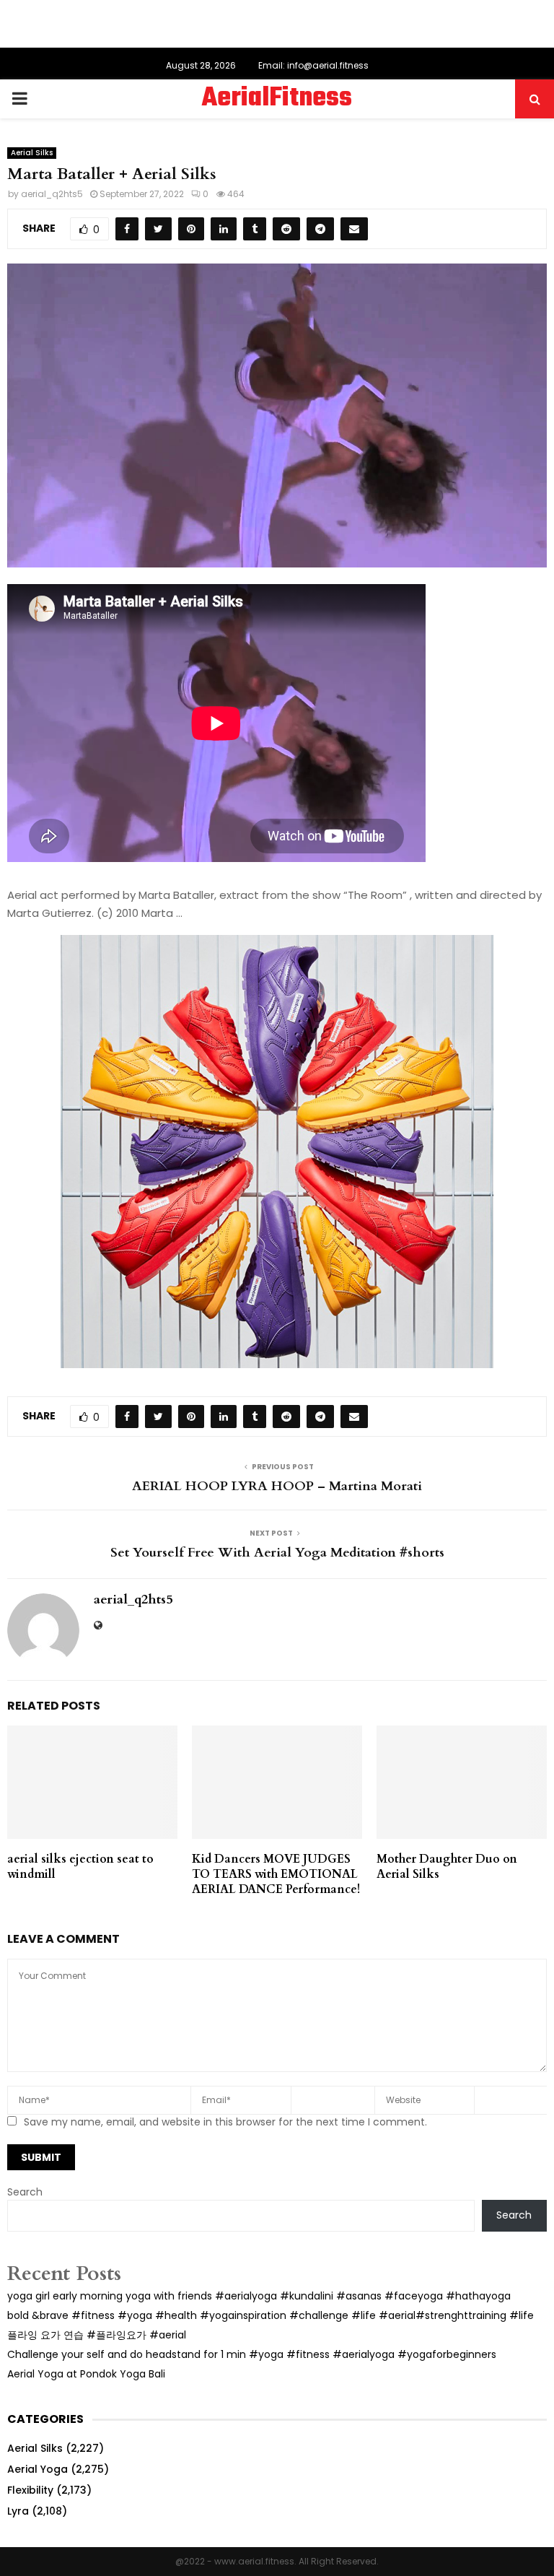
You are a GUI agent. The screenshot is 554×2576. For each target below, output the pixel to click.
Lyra (18, 2511)
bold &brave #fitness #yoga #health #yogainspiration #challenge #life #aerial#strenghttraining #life (271, 2315)
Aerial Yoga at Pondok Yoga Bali (86, 2374)
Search (25, 2192)
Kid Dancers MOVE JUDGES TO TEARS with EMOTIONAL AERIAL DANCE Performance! (276, 1874)
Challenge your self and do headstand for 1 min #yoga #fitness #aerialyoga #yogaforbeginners (252, 2354)
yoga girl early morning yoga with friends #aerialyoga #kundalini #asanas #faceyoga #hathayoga (259, 2296)
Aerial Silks (32, 153)
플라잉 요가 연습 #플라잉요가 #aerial (97, 2335)
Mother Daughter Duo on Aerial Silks (447, 1867)
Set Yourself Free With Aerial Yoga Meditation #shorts (277, 1553)
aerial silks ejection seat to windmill (80, 1867)
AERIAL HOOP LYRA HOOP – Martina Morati (277, 1486)
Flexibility (30, 2490)
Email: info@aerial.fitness (313, 65)
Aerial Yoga (38, 2469)
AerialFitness (277, 99)
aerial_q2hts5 (52, 194)
